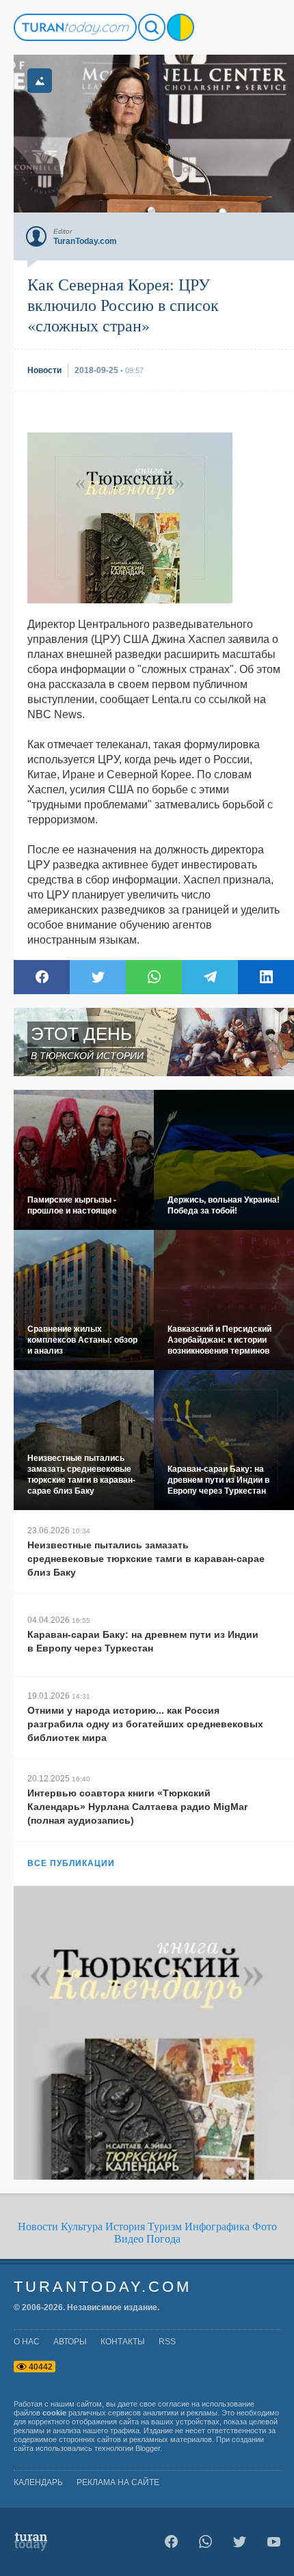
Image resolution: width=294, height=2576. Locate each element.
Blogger (148, 2448)
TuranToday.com (103, 2287)
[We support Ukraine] (181, 27)
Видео (129, 2239)
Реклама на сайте (118, 2482)
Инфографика (217, 2226)
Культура (82, 2226)
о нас (27, 2342)
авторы (70, 2342)
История (125, 2226)
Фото (265, 2226)
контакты (123, 2342)
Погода (163, 2239)
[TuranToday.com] (75, 27)
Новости (38, 2226)
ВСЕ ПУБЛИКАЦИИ (71, 1863)
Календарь (38, 2482)
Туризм (165, 2226)
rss (167, 2342)
